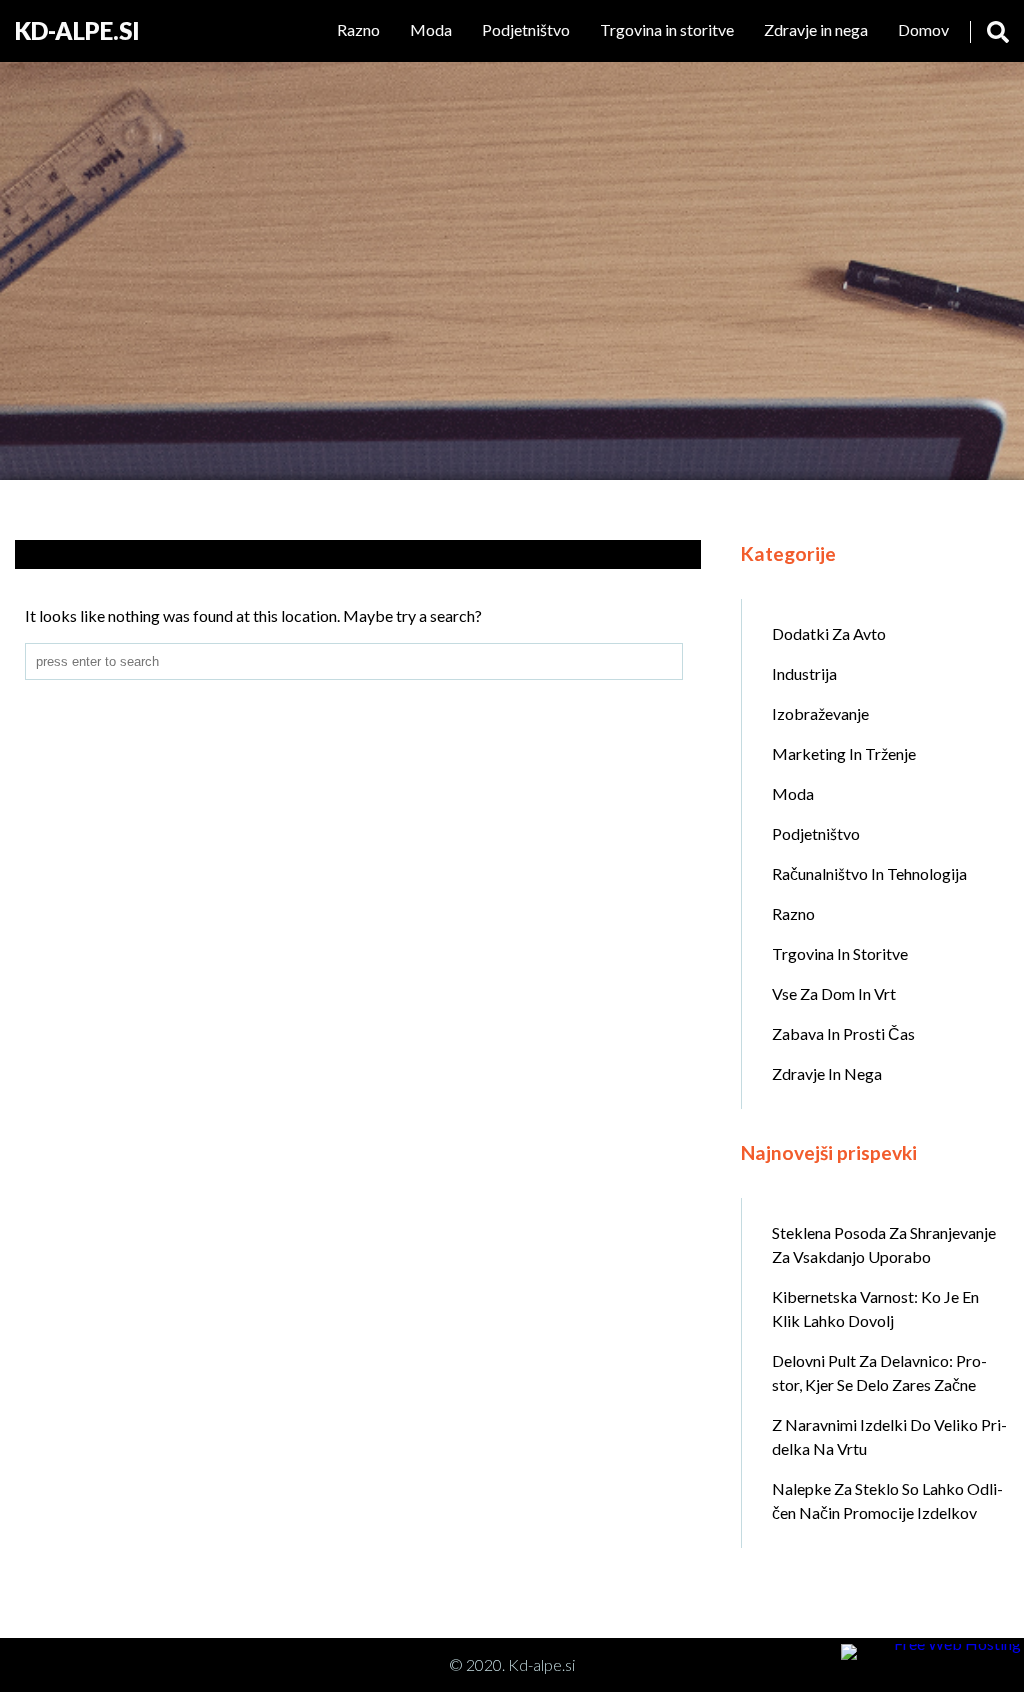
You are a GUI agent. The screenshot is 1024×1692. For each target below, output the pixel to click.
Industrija (804, 673)
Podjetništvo (526, 29)
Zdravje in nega (816, 29)
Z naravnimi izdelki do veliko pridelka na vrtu (889, 1436)
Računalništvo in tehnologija (869, 873)
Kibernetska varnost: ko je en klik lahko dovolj (875, 1308)
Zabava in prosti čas (843, 1033)
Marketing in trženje (844, 753)
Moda (431, 29)
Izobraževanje (820, 713)
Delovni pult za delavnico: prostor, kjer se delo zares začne (879, 1372)
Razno (358, 29)
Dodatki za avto (829, 633)
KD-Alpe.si (77, 30)
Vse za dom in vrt (834, 993)
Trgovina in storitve (667, 29)
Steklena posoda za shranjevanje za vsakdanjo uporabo (884, 1244)
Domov (923, 29)
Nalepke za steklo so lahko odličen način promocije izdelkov (887, 1500)
